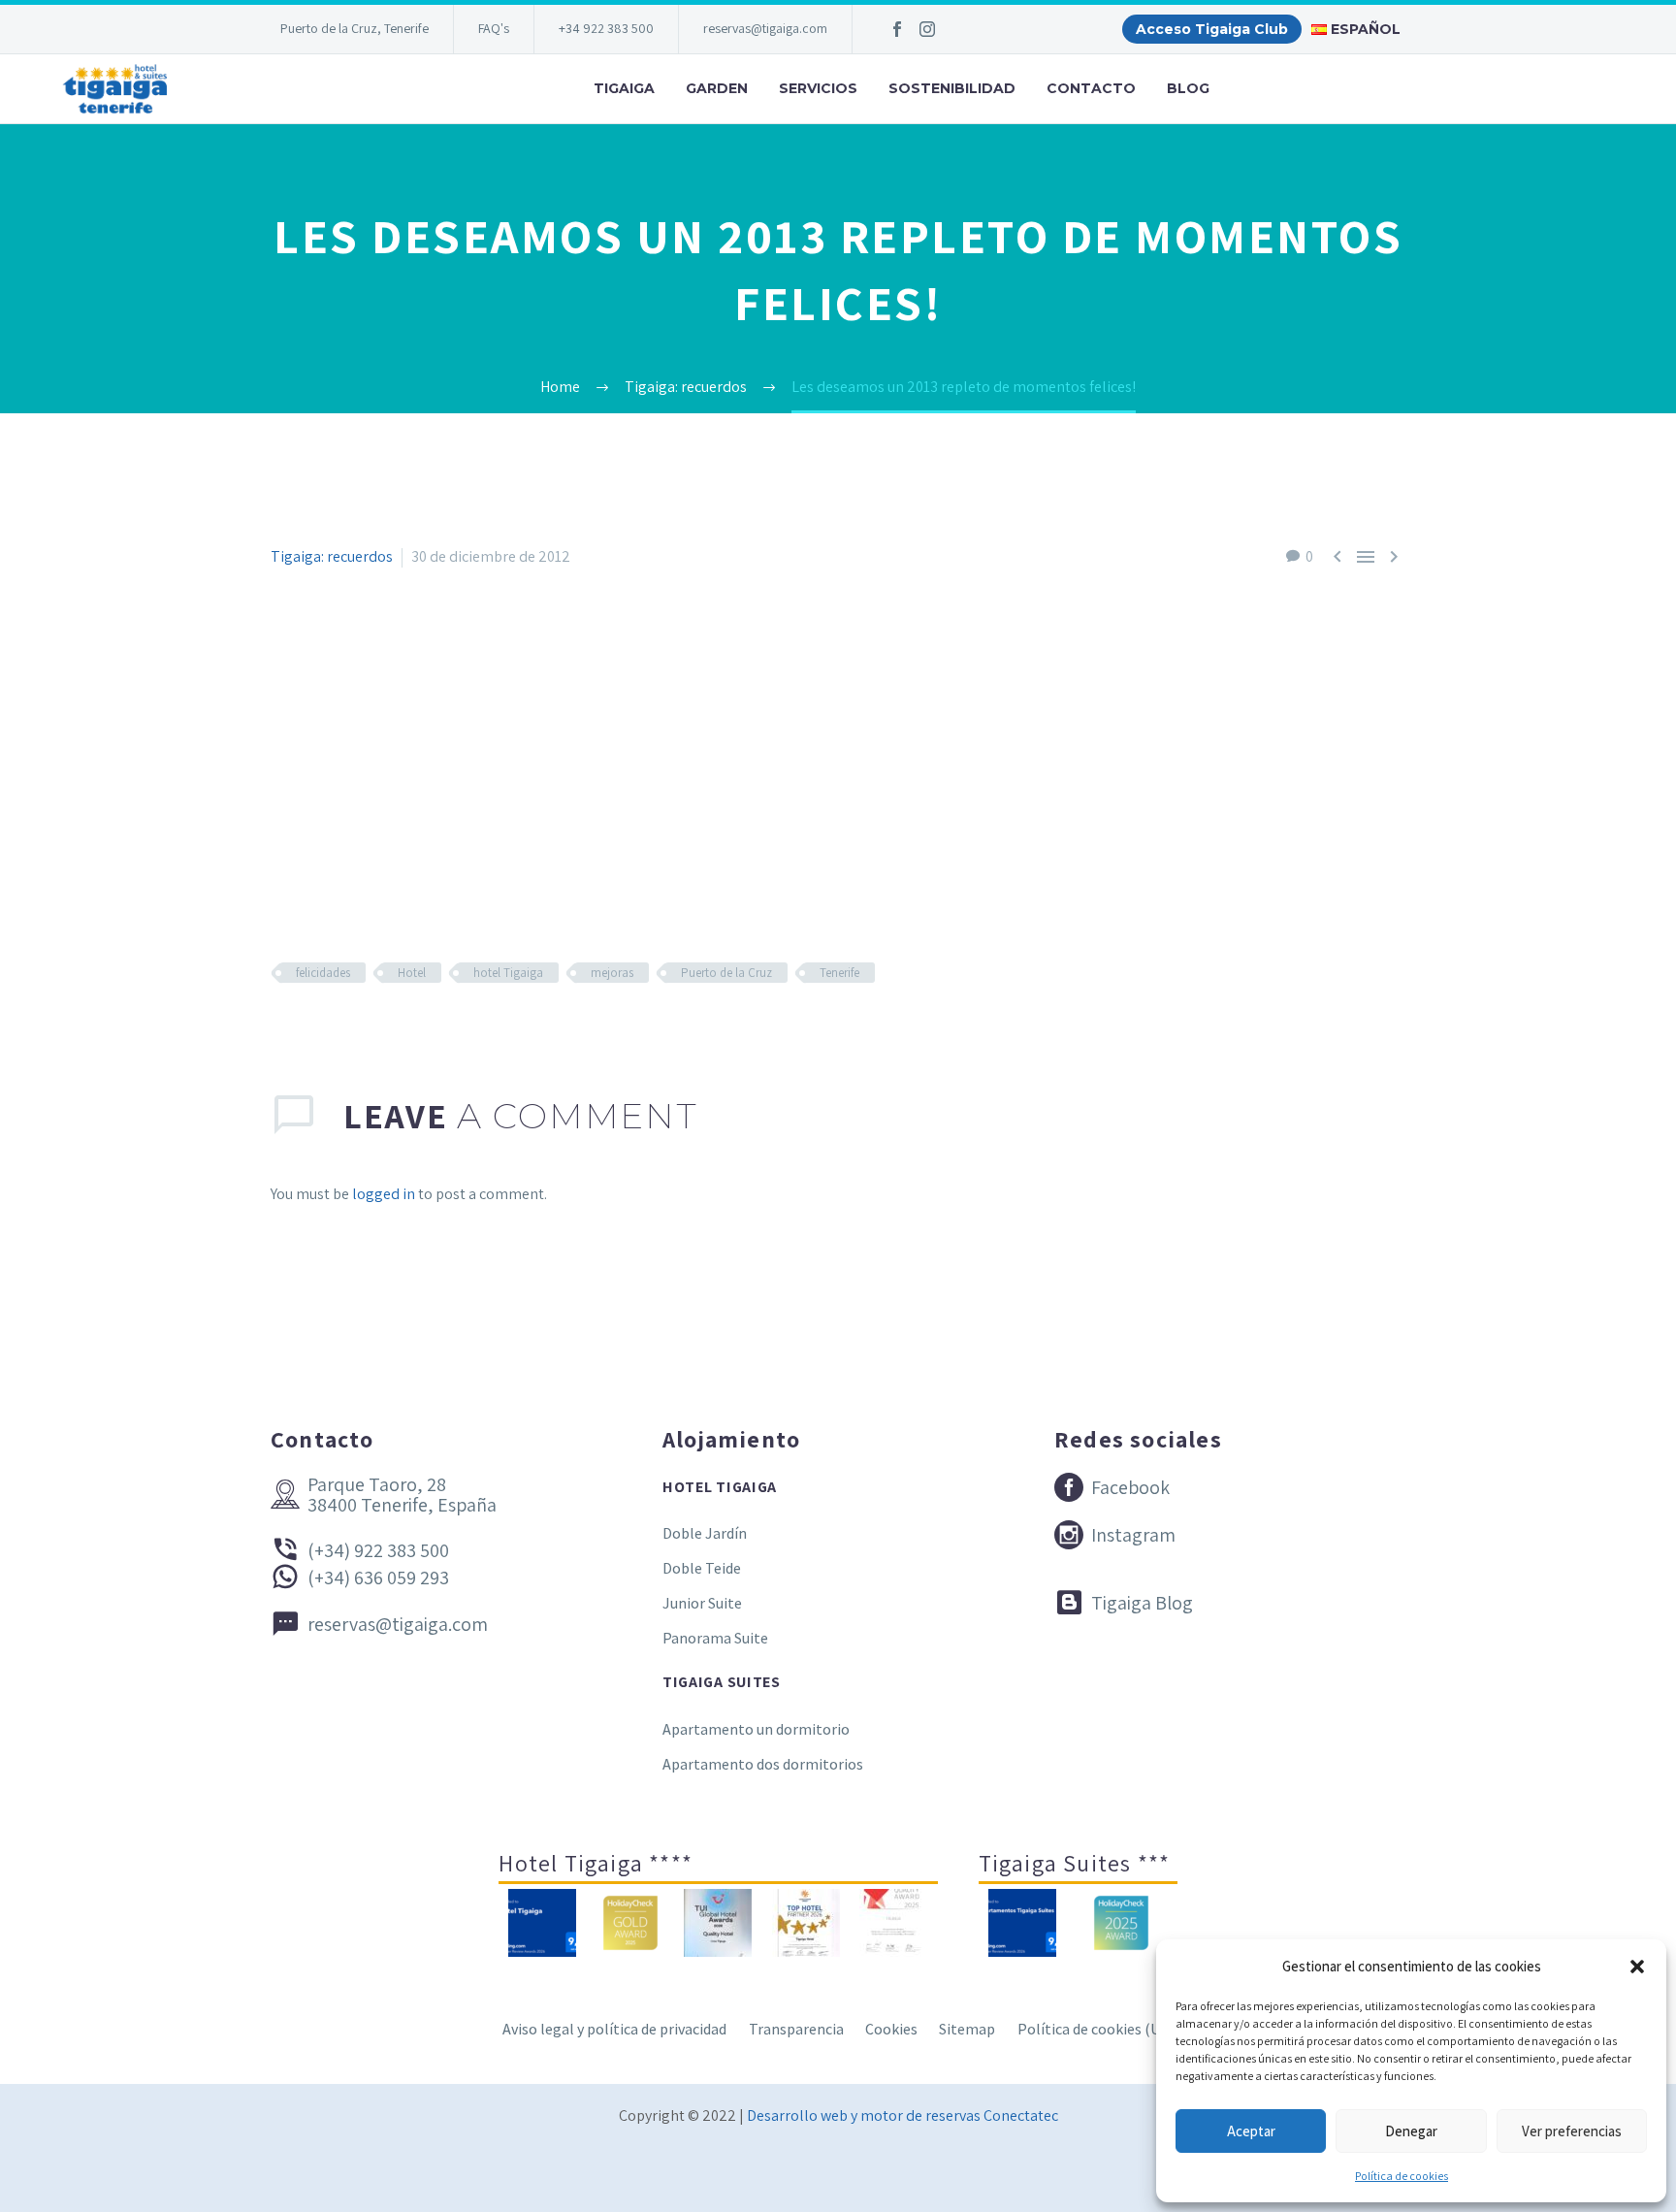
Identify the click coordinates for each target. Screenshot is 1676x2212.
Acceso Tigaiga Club (1212, 29)
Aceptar (1251, 2131)
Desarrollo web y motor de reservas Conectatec (902, 2115)
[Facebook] (897, 29)
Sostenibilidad (952, 88)
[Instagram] (927, 29)
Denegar (1411, 2131)
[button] (1637, 1967)
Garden (717, 88)
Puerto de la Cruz (726, 973)
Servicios (818, 88)
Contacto (1091, 88)
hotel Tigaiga (508, 973)
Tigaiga (624, 88)
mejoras (612, 973)
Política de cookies (1402, 2176)
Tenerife (839, 973)
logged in (384, 1194)
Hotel (412, 973)
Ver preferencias (1572, 2131)
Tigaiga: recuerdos (332, 556)
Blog (1188, 88)
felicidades (323, 973)
